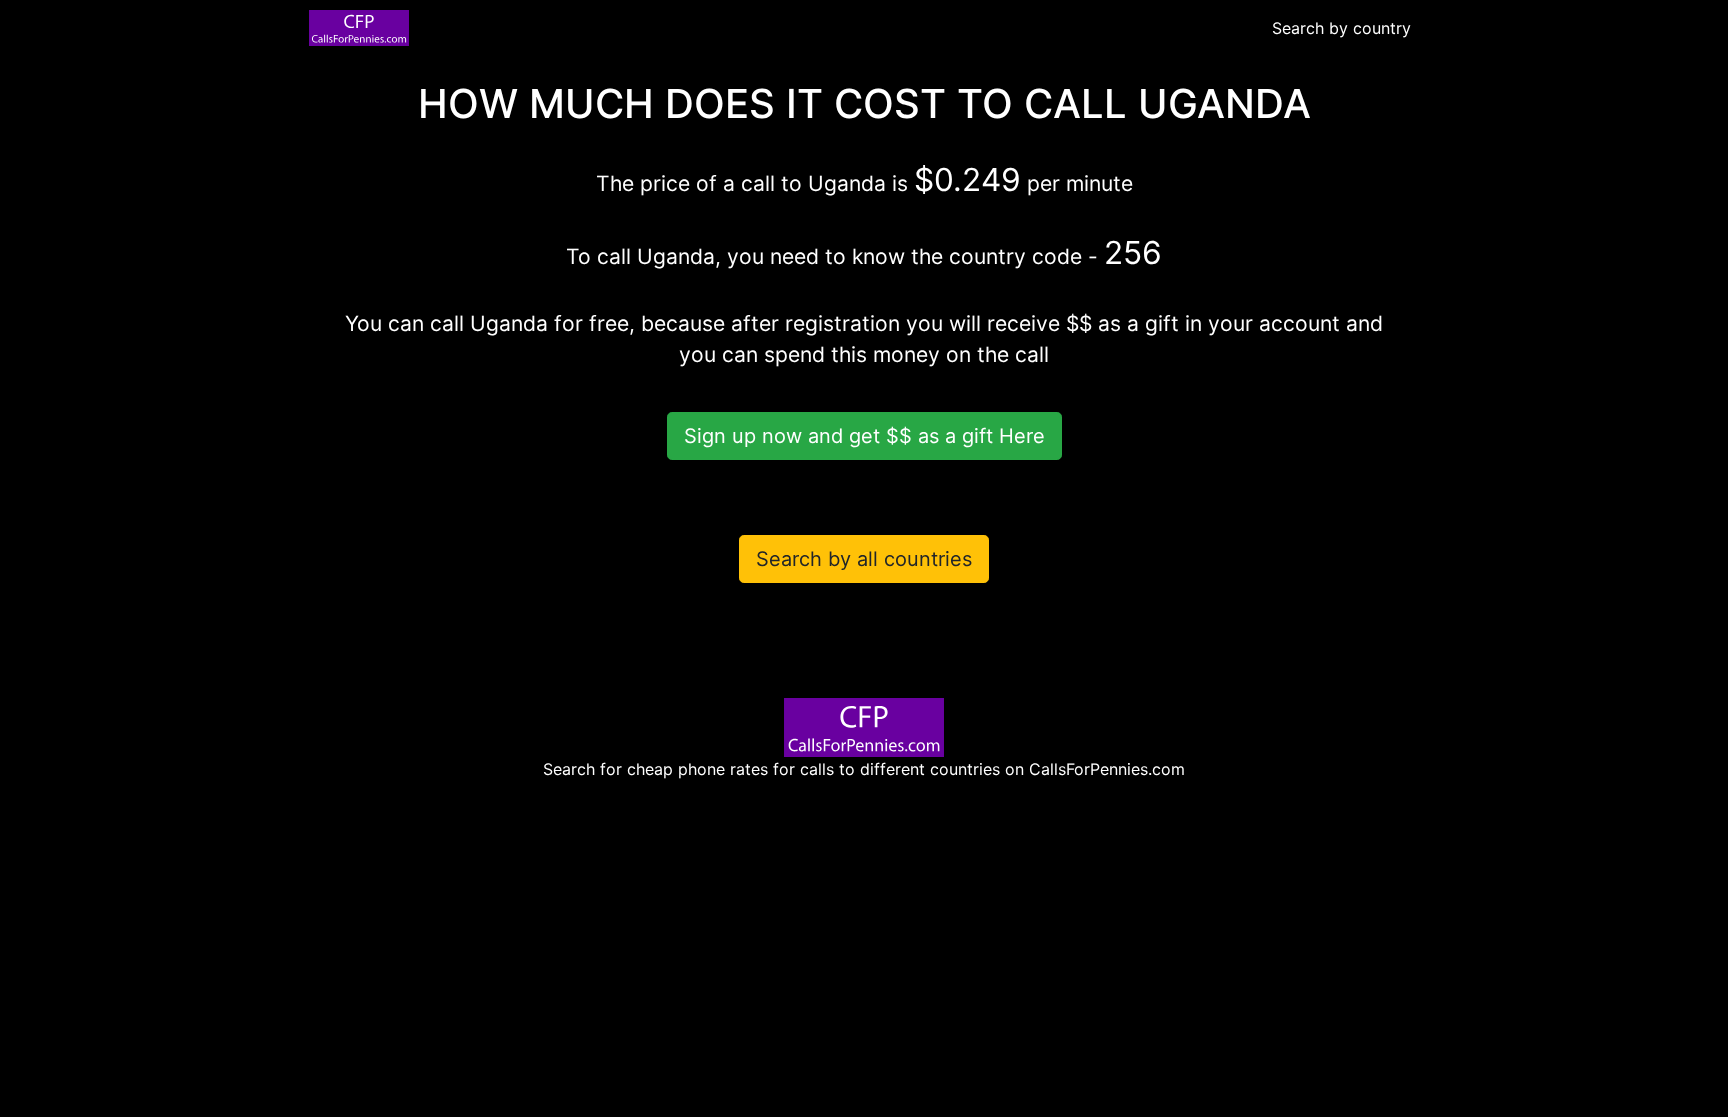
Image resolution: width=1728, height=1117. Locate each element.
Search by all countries (864, 559)
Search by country (1341, 28)
